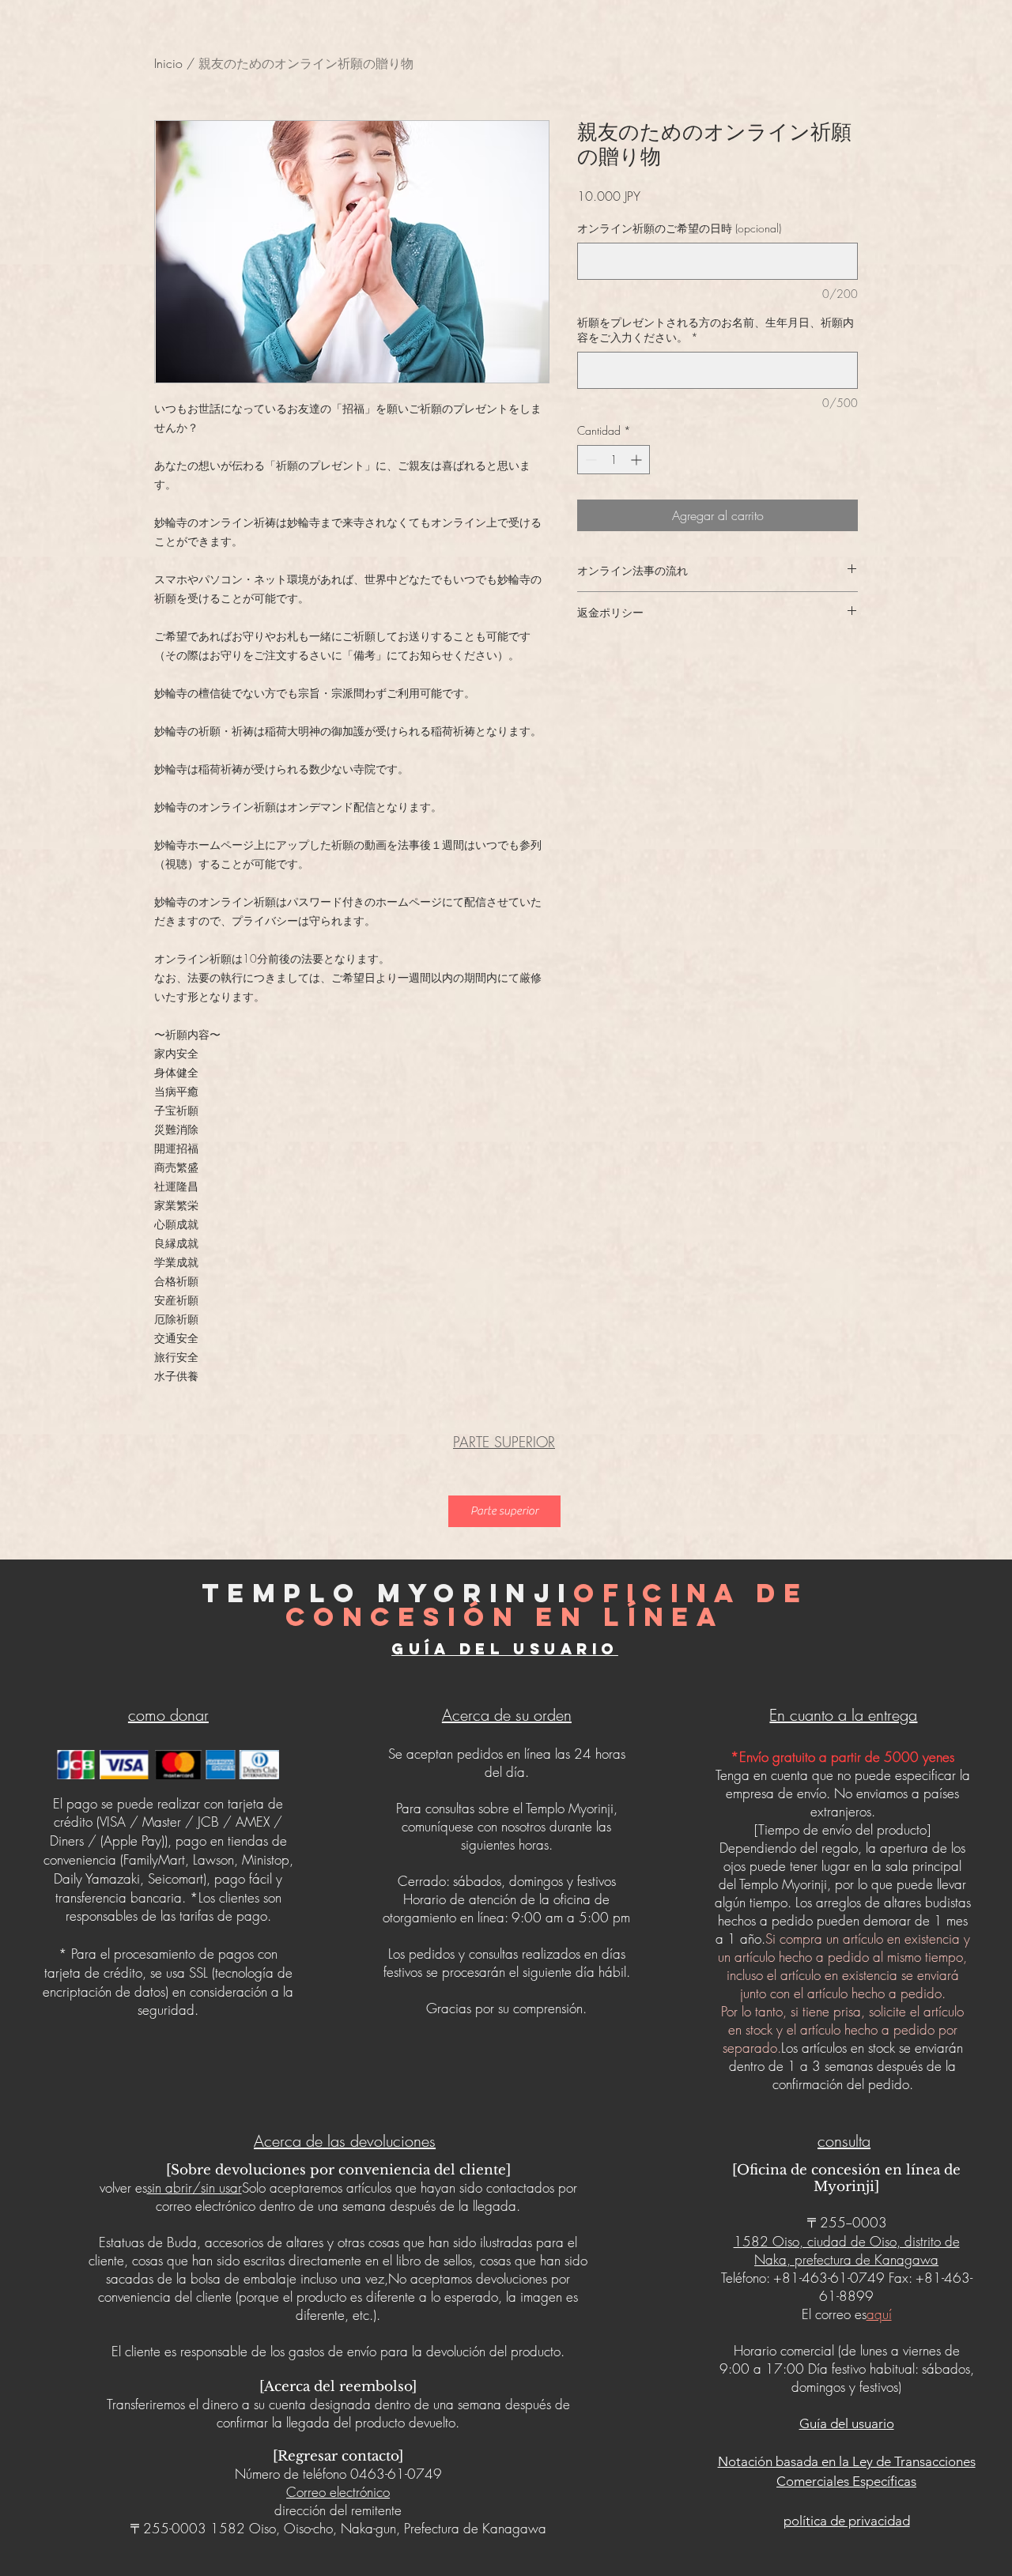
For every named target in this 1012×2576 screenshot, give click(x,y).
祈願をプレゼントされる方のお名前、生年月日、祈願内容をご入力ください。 (716, 330)
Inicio (168, 63)
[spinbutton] (614, 460)
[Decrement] (589, 460)
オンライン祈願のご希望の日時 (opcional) (679, 228)
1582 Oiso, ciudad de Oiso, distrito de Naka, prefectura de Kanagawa (847, 2250)
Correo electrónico (338, 2492)
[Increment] (638, 460)
